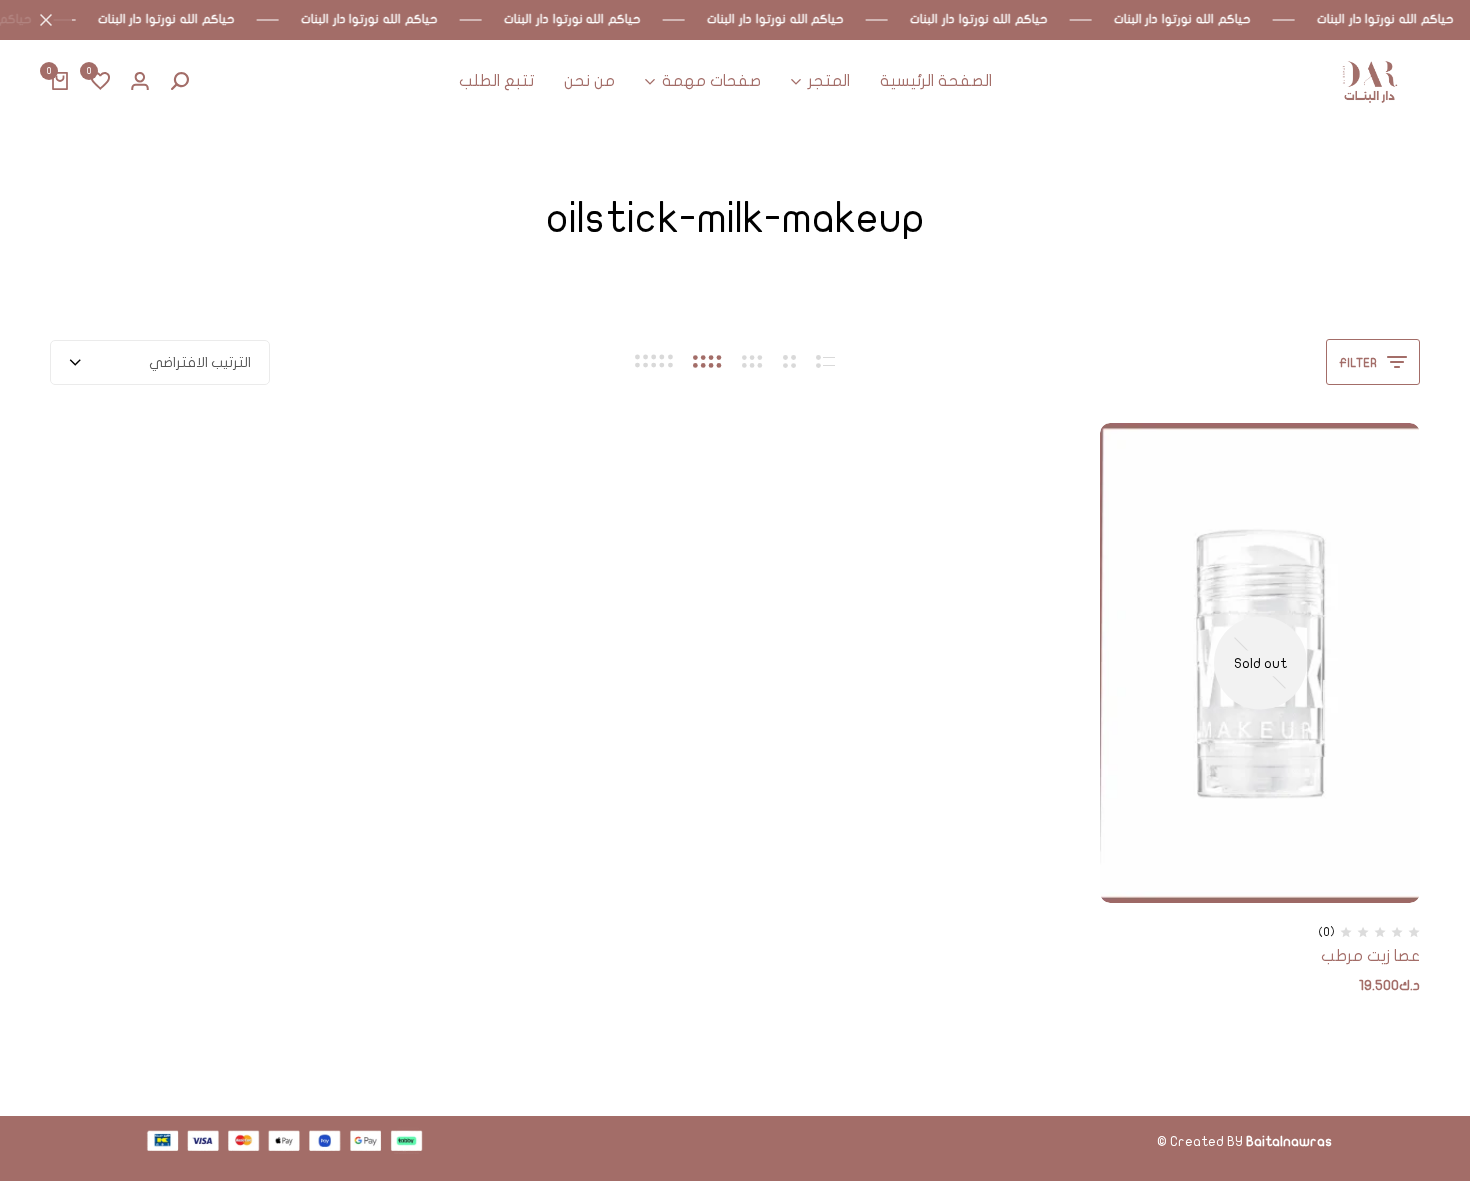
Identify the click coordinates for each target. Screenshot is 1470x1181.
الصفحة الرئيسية (936, 81)
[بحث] (180, 82)
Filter (1358, 363)
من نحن (589, 81)
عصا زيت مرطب (1370, 956)
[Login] (140, 82)
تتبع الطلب (496, 81)
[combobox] (160, 362)
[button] (100, 82)
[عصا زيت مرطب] (1260, 663)
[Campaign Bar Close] (36, 20)
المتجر (829, 81)
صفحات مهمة (711, 81)
